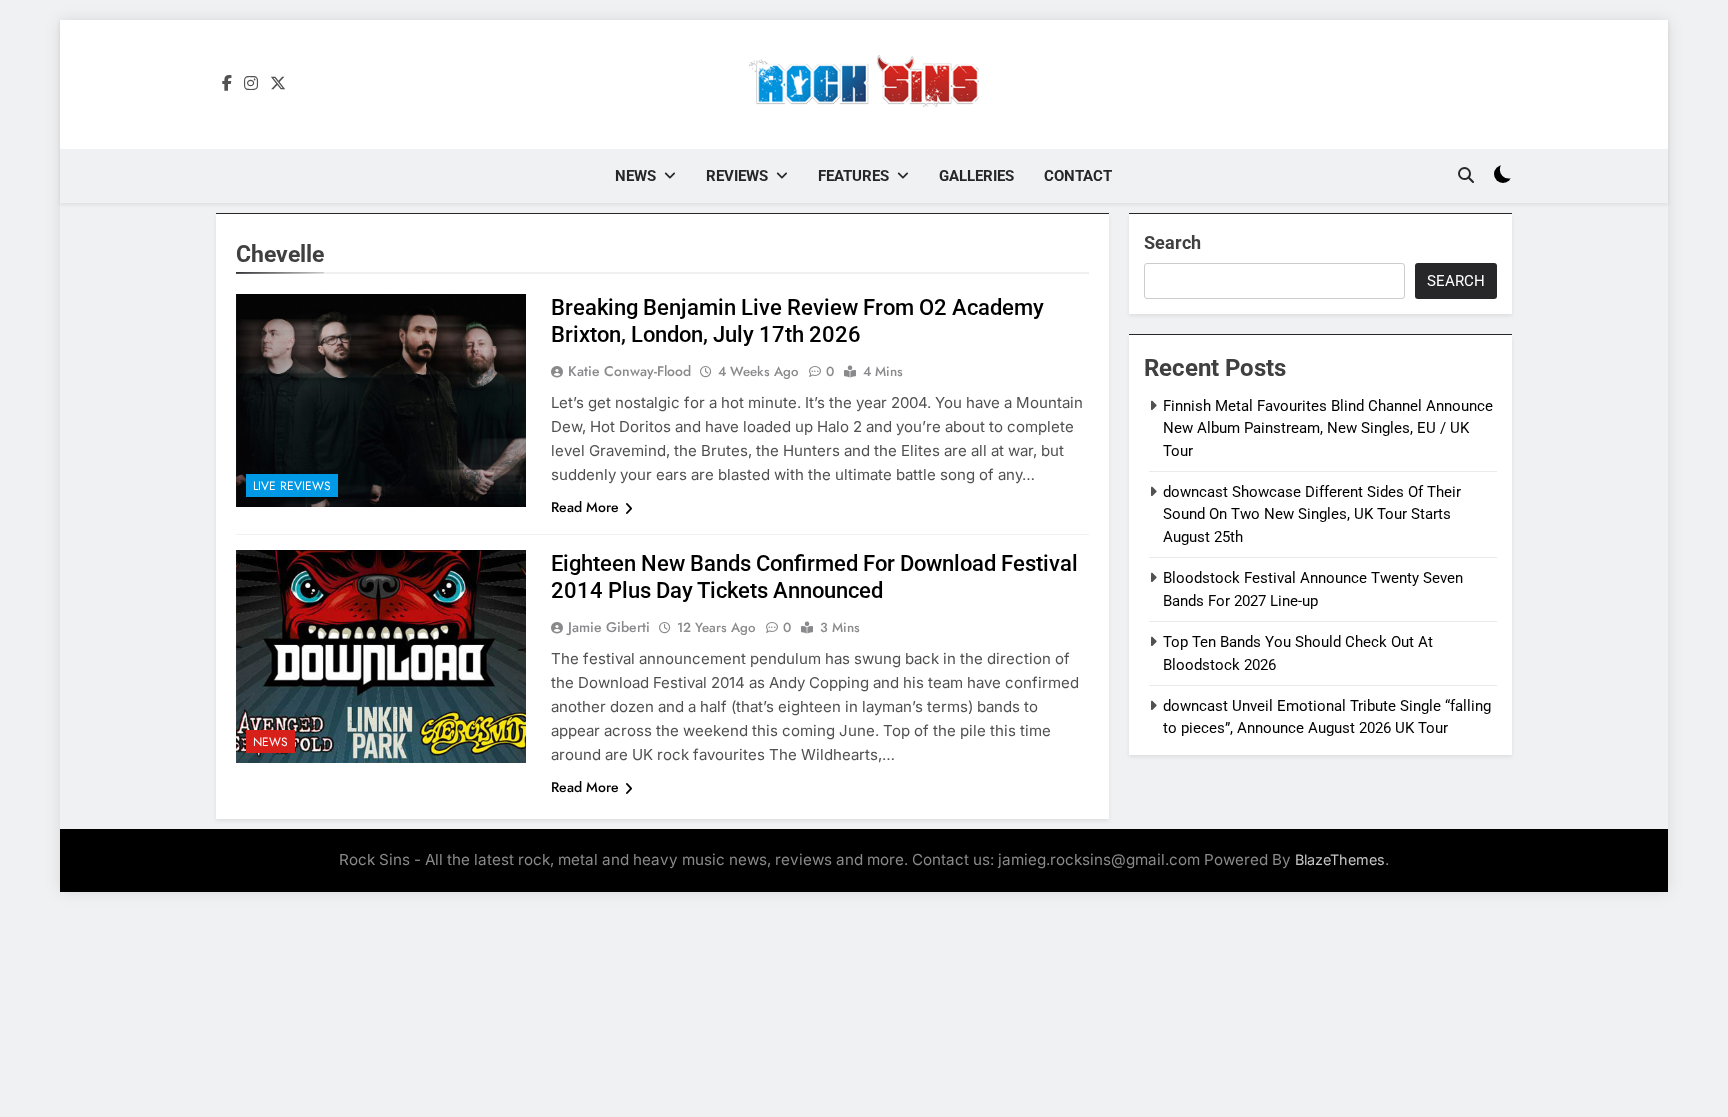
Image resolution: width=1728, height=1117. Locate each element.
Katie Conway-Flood (629, 371)
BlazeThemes (1340, 859)
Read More (585, 507)
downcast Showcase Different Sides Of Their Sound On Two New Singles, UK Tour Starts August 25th (1312, 514)
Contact (1078, 176)
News (635, 176)
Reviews (737, 176)
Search (1172, 242)
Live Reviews (292, 486)
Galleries (976, 176)
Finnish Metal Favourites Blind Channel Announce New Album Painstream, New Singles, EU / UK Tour (1328, 428)
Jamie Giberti (609, 627)
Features (853, 176)
